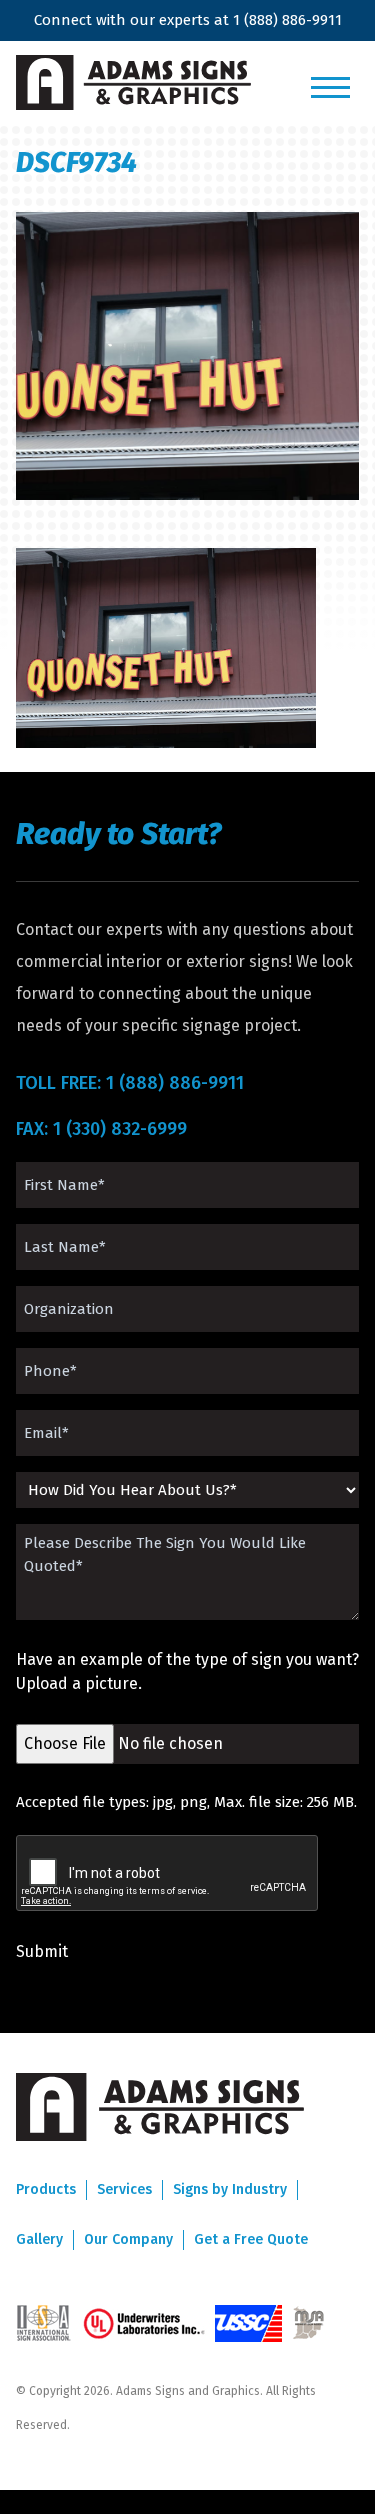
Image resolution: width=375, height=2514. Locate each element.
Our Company (128, 2239)
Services (124, 2189)
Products (46, 2189)
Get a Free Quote (251, 2239)
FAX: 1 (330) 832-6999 (101, 1129)
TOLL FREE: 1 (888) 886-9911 (130, 1083)
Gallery (39, 2239)
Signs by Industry (230, 2189)
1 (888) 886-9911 (287, 20)
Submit (42, 1951)
